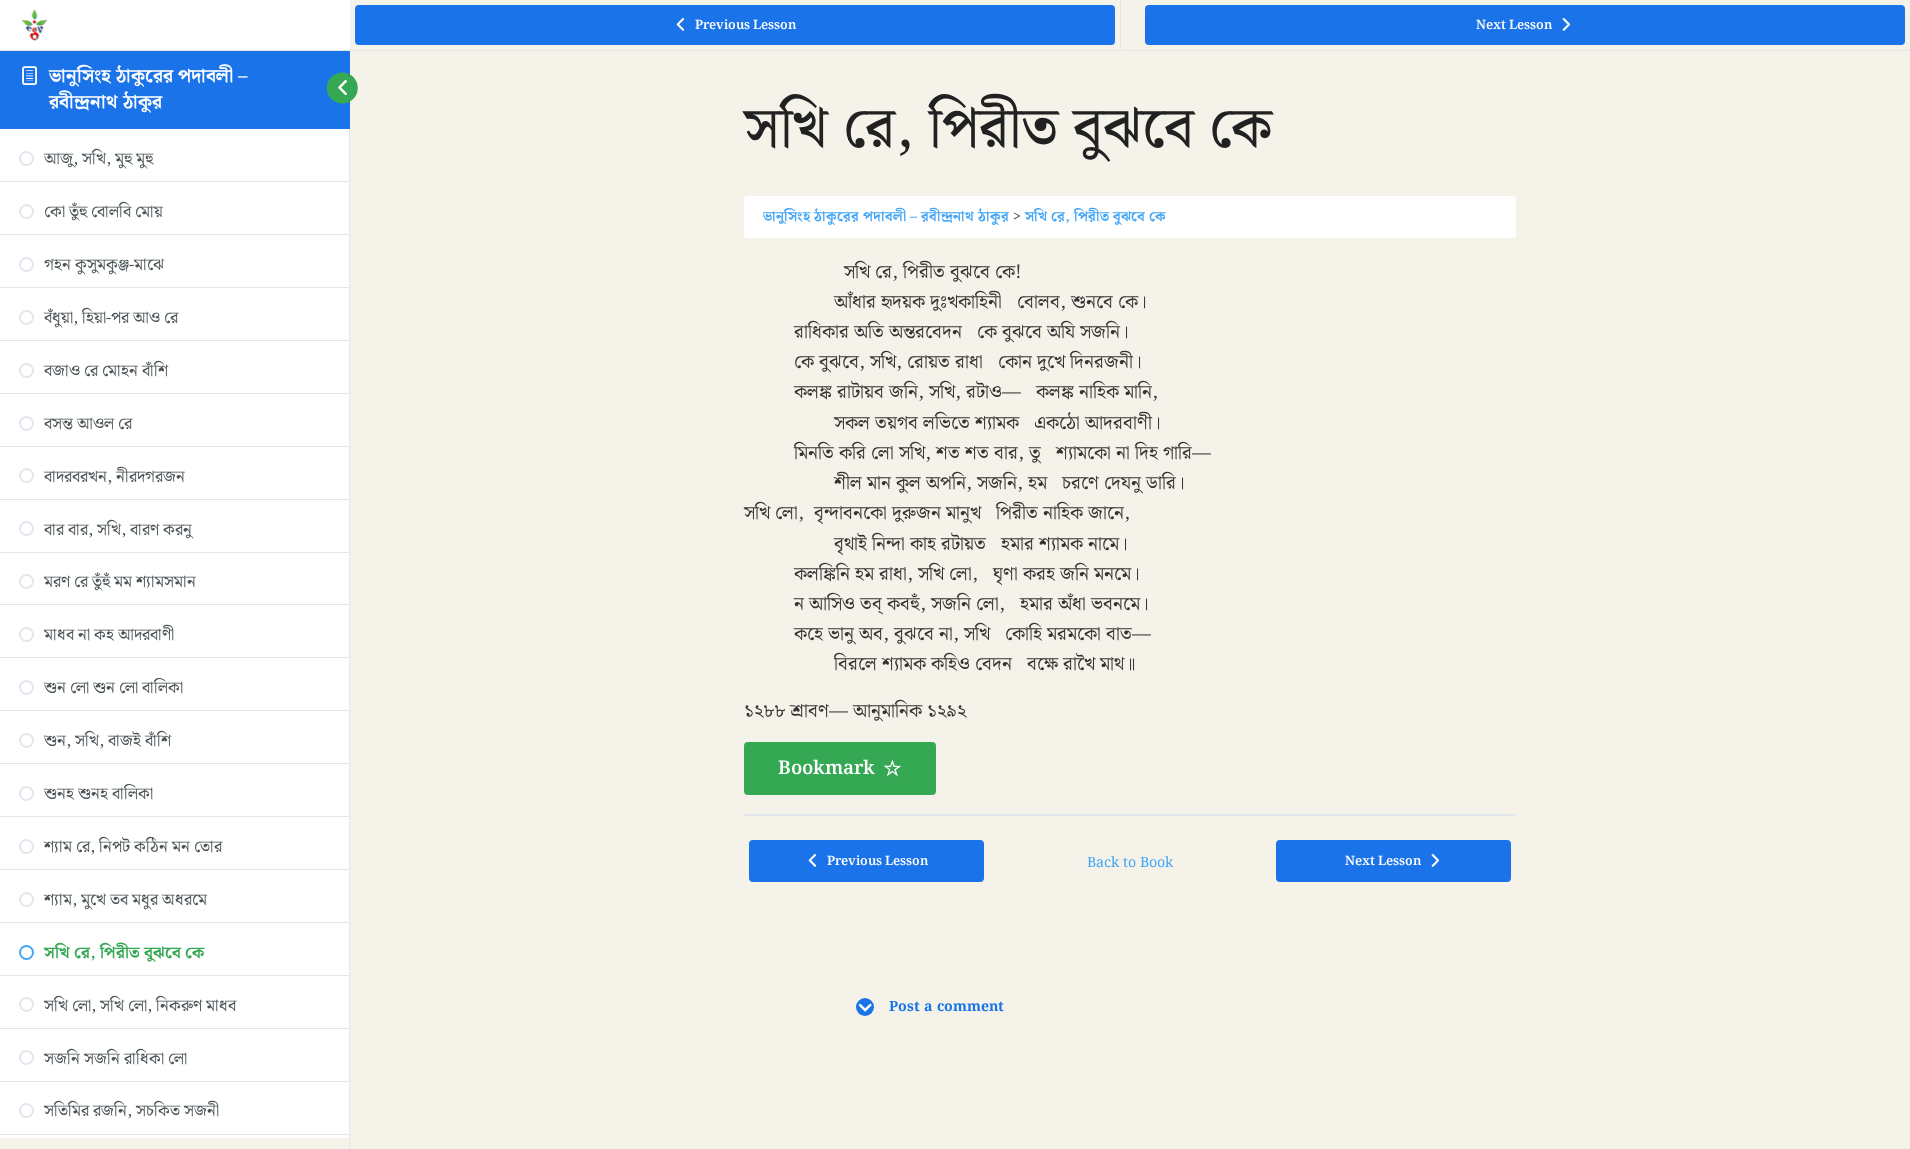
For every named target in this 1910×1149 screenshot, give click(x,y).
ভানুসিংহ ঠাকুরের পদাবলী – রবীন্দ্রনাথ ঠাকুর (148, 88)
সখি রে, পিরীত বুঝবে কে (1095, 217)
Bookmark (826, 768)
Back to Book (1130, 863)
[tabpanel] (1129, 526)
